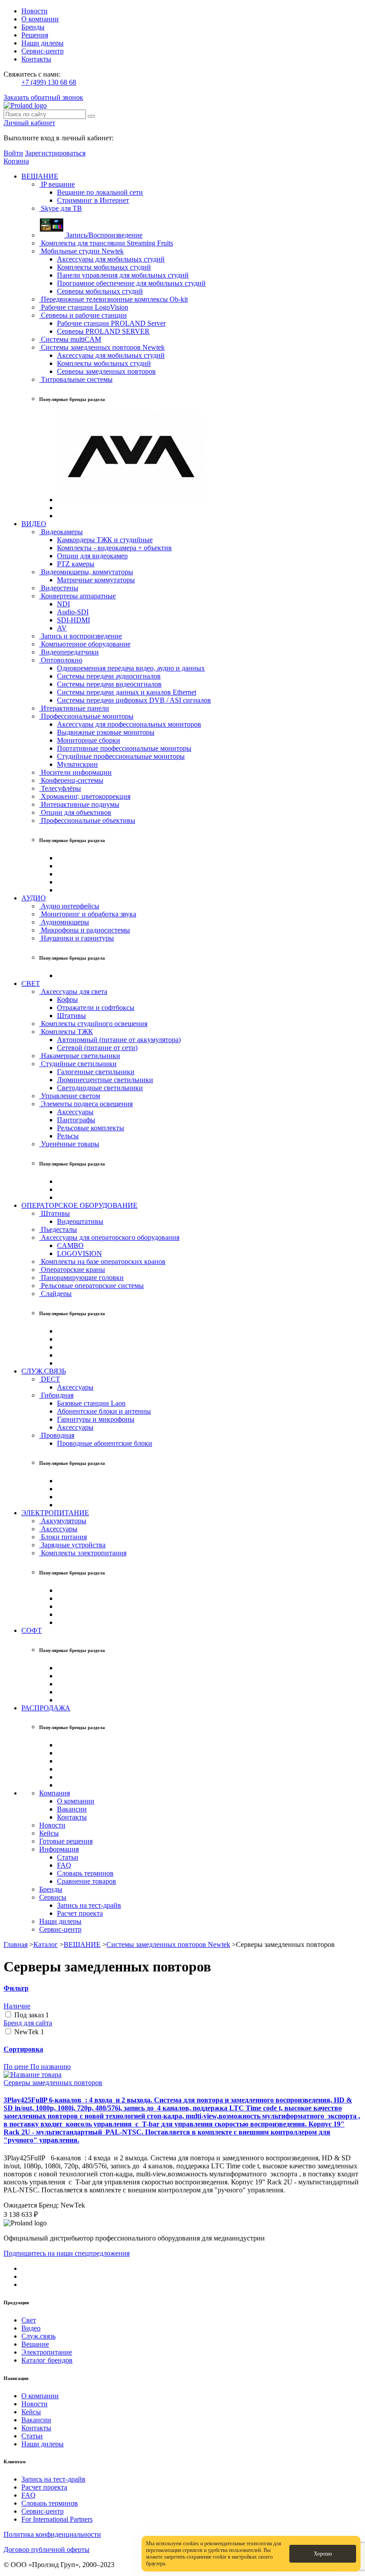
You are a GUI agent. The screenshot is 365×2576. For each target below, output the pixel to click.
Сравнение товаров (87, 1881)
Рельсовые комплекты (91, 1128)
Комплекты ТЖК (66, 1032)
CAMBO (70, 1245)
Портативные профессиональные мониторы (124, 748)
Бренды (33, 27)
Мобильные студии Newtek (81, 251)
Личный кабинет (29, 123)
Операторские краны (72, 1270)
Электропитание (47, 2352)
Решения (35, 35)
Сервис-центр (43, 51)
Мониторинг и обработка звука (88, 914)
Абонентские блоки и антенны (104, 1411)
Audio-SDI (73, 612)
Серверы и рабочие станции (83, 315)
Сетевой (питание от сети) (97, 1048)
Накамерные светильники (80, 1056)
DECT (50, 1379)
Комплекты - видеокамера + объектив (114, 548)
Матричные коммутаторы (96, 580)
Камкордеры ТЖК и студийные (105, 540)
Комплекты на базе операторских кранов (102, 1261)
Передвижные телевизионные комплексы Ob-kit (114, 299)
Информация (59, 1849)
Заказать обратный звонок (43, 97)
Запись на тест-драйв (89, 1905)
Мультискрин (77, 764)
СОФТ (32, 1630)
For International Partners (57, 2519)
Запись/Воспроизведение (103, 235)
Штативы (71, 1016)
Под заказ (32, 2015)
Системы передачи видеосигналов (109, 684)
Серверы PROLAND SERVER (103, 331)
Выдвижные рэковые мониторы (106, 732)
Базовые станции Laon (91, 1403)
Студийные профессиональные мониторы (121, 756)
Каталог (46, 1944)
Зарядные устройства (72, 1545)
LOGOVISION (79, 1253)
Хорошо (323, 2554)
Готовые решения (66, 1841)
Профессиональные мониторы (86, 716)
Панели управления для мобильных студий (123, 275)
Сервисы (53, 1897)
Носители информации (75, 772)
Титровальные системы (76, 379)
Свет (29, 2320)
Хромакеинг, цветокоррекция (85, 796)
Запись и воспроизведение (81, 636)
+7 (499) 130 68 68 (49, 82)
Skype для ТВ (61, 208)
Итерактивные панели (74, 708)
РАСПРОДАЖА (46, 1708)
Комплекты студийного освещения (93, 1024)
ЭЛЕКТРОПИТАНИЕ (55, 1513)
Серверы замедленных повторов (106, 371)
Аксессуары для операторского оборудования (109, 1237)
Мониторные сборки (89, 740)
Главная (16, 1944)
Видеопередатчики (69, 652)
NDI (63, 604)
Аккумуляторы (63, 1521)
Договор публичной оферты (47, 2549)
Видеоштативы (80, 1221)
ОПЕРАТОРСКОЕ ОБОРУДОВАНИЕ (79, 1205)
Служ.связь (39, 2336)
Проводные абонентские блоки (105, 1443)
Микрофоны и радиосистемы (85, 930)
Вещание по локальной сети (100, 192)
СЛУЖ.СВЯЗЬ (44, 1371)
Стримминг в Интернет (93, 200)
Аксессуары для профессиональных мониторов (129, 724)
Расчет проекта (80, 1913)
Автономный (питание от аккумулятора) (119, 1040)
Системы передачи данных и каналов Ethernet (127, 692)
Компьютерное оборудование (85, 644)
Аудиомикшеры (64, 922)
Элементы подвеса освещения (86, 1104)
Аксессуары (75, 1112)
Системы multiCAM (70, 339)
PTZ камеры (76, 564)
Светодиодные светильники (100, 1088)
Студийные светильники (78, 1064)
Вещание (35, 2344)
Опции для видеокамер (92, 556)
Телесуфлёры (60, 788)
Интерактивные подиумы (79, 804)
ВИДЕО (34, 524)
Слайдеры (55, 1294)
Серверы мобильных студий (100, 291)
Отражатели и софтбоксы (96, 1008)
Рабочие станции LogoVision (84, 307)
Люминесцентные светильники (105, 1080)
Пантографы (76, 1120)
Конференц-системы (71, 780)
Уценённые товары (69, 1144)
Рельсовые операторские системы (91, 1286)
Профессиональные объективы (87, 820)
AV (62, 628)
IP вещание (57, 184)
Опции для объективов (75, 812)
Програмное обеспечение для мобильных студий (131, 283)
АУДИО (34, 898)
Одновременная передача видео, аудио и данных (131, 668)
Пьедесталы (58, 1229)
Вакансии (72, 1809)
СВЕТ (31, 983)
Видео (31, 2328)
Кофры (67, 1000)
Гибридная (56, 1395)
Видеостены (59, 588)
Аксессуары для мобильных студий (111, 259)
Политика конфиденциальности (52, 2534)
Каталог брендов (47, 2360)
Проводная (57, 1435)
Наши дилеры (43, 43)
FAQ (64, 1865)
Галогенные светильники (96, 1072)
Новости (34, 11)
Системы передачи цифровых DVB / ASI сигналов (134, 700)
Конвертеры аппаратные (77, 596)
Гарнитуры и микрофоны (96, 1419)
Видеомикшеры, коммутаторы (86, 572)
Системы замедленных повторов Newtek (102, 347)
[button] (182, 1988)
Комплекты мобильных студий (104, 267)
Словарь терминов (85, 1873)
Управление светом (70, 1096)
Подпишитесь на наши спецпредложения (67, 2253)
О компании (40, 19)
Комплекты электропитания (83, 1553)
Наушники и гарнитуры (77, 938)
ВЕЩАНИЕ (40, 176)
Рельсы (68, 1136)
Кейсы (49, 1833)
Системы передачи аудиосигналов (109, 676)
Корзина (16, 161)
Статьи (68, 1857)
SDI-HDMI (73, 620)
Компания (55, 1793)
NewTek (29, 2032)
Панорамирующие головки (81, 1278)
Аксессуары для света (73, 992)
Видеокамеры (61, 532)
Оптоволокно (61, 660)
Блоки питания (63, 1537)
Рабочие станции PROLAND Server (111, 323)
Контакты (36, 59)
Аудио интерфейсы (69, 906)
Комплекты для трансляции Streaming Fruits (106, 243)
